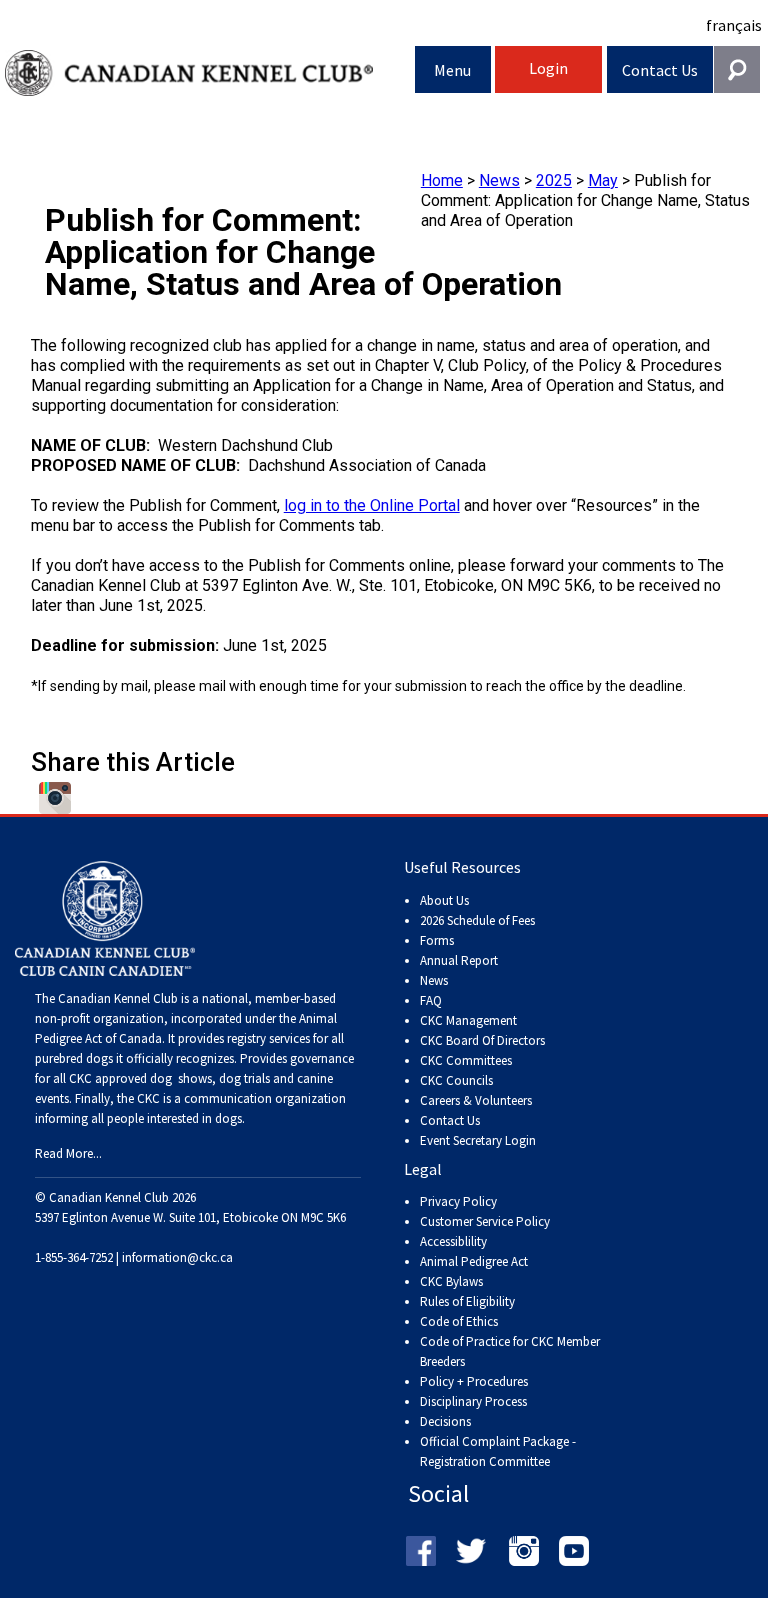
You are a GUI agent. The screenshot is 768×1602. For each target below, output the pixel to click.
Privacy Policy (458, 1201)
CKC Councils (456, 1080)
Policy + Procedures (474, 1381)
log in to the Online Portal (372, 505)
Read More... (68, 1153)
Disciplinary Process (473, 1401)
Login (548, 68)
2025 (554, 180)
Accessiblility (453, 1241)
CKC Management (468, 1020)
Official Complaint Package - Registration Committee (498, 1442)
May (603, 180)
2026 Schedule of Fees (477, 920)
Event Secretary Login (478, 1140)
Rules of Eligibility (467, 1301)
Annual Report (459, 960)
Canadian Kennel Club (210, 73)
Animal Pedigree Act (474, 1261)
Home (442, 180)
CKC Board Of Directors (482, 1040)
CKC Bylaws (451, 1281)
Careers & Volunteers (476, 1100)
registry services (267, 1038)
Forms (437, 940)
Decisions (445, 1421)
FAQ (431, 1000)
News (499, 180)
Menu (452, 70)
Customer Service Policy (485, 1221)
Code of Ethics (459, 1321)
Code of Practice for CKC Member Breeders (510, 1351)
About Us (444, 900)
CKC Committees (466, 1060)
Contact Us (660, 70)
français (734, 25)
